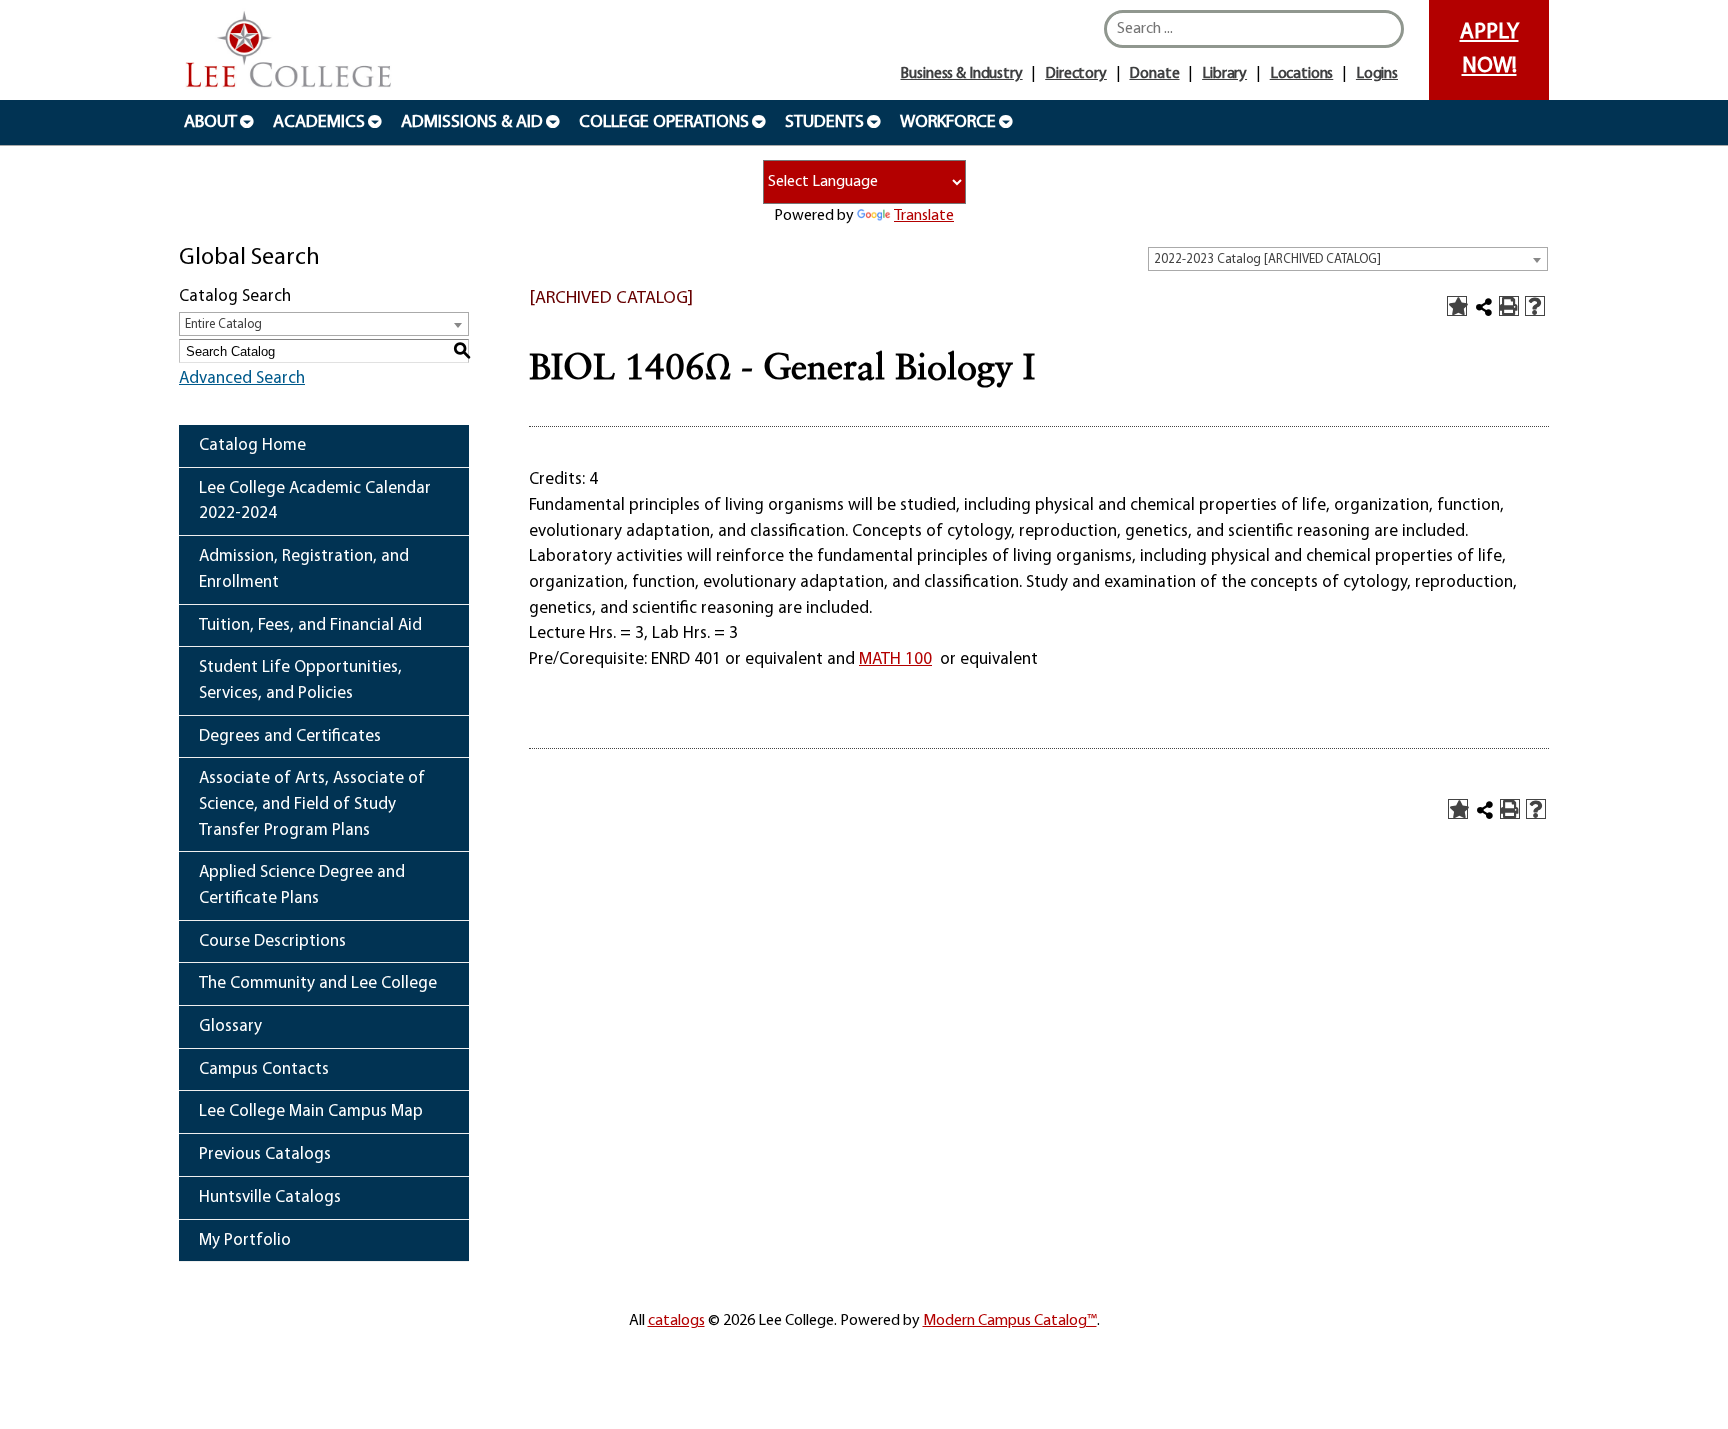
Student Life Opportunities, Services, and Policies (300, 680)
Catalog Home (252, 445)
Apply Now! (1489, 49)
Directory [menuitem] (1076, 74)
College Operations (664, 123)
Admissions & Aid (472, 123)
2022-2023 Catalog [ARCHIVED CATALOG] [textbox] (1267, 259)
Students (824, 123)
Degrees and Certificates (290, 736)
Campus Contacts (264, 1069)
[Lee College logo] (289, 51)
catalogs (676, 1321)
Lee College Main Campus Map (311, 1111)
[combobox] (1348, 259)
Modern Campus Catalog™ (1010, 1321)
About (210, 123)
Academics (319, 123)
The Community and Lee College (318, 983)
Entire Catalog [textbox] (223, 324)
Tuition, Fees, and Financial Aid (310, 625)
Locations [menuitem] (1302, 74)
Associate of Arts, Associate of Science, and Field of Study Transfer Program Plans (312, 804)
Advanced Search (242, 378)
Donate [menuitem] (1154, 74)
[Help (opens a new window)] (1535, 306)
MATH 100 (895, 659)
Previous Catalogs (265, 1154)
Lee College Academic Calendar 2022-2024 (315, 501)
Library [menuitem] (1224, 74)
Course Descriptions (272, 941)
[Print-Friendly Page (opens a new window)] (1509, 306)
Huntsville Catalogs (270, 1197)
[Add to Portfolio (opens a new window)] (1457, 306)
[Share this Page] (1484, 307)
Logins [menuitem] (1377, 74)
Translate (924, 216)
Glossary (230, 1026)
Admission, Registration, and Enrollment (304, 569)
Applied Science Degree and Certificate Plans (302, 885)
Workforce (948, 123)
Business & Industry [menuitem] (961, 74)
